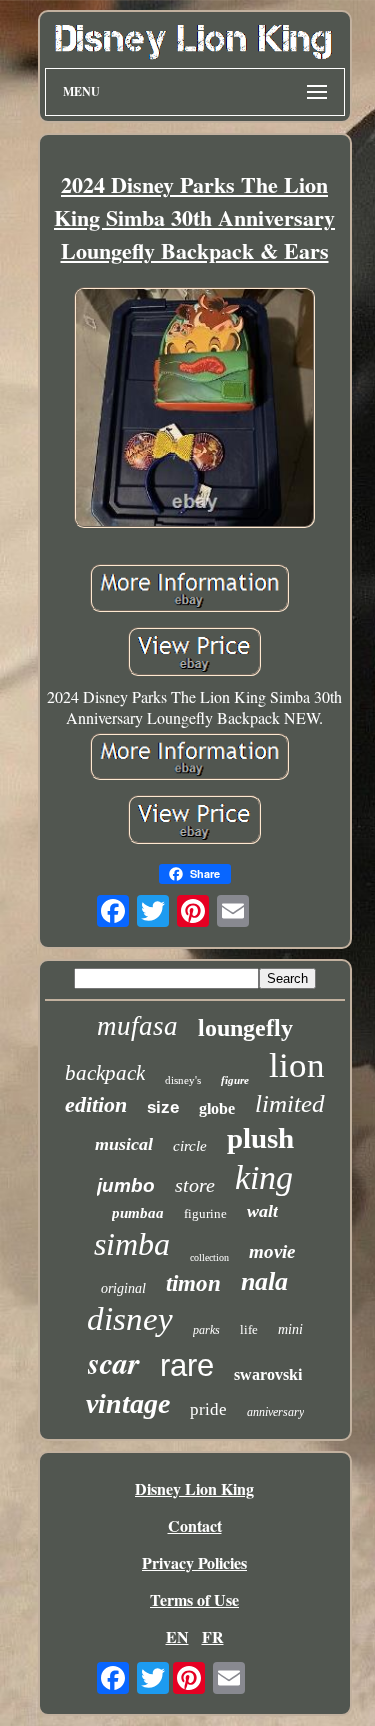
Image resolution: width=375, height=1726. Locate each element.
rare (187, 1365)
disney (130, 1319)
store (195, 1185)
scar (114, 1363)
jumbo (126, 1185)
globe (217, 1108)
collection (209, 1257)
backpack (105, 1073)
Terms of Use (194, 1599)
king (264, 1177)
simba (132, 1244)
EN (177, 1636)
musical (124, 1144)
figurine (205, 1213)
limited (290, 1103)
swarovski (268, 1374)
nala (264, 1281)
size (163, 1107)
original (123, 1288)
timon (193, 1283)
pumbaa (138, 1213)
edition (96, 1104)
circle (190, 1146)
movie (272, 1251)
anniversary (275, 1412)
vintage (128, 1403)
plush (260, 1138)
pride (208, 1409)
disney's (183, 1080)
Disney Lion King (194, 1488)
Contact (195, 1525)
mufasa (137, 1026)
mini (290, 1329)
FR (213, 1636)
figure (235, 1080)
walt (262, 1211)
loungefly (245, 1028)
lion (297, 1065)
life (249, 1329)
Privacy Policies (194, 1562)
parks (206, 1330)
